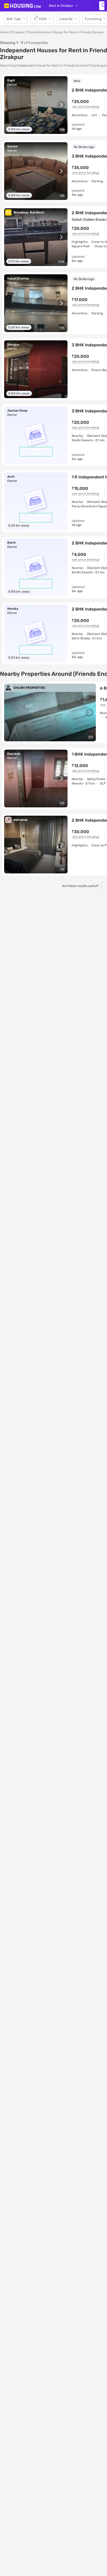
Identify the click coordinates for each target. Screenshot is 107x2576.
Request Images (36, 452)
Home (4, 32)
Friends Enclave (39, 32)
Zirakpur (18, 32)
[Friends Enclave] (102, 6)
